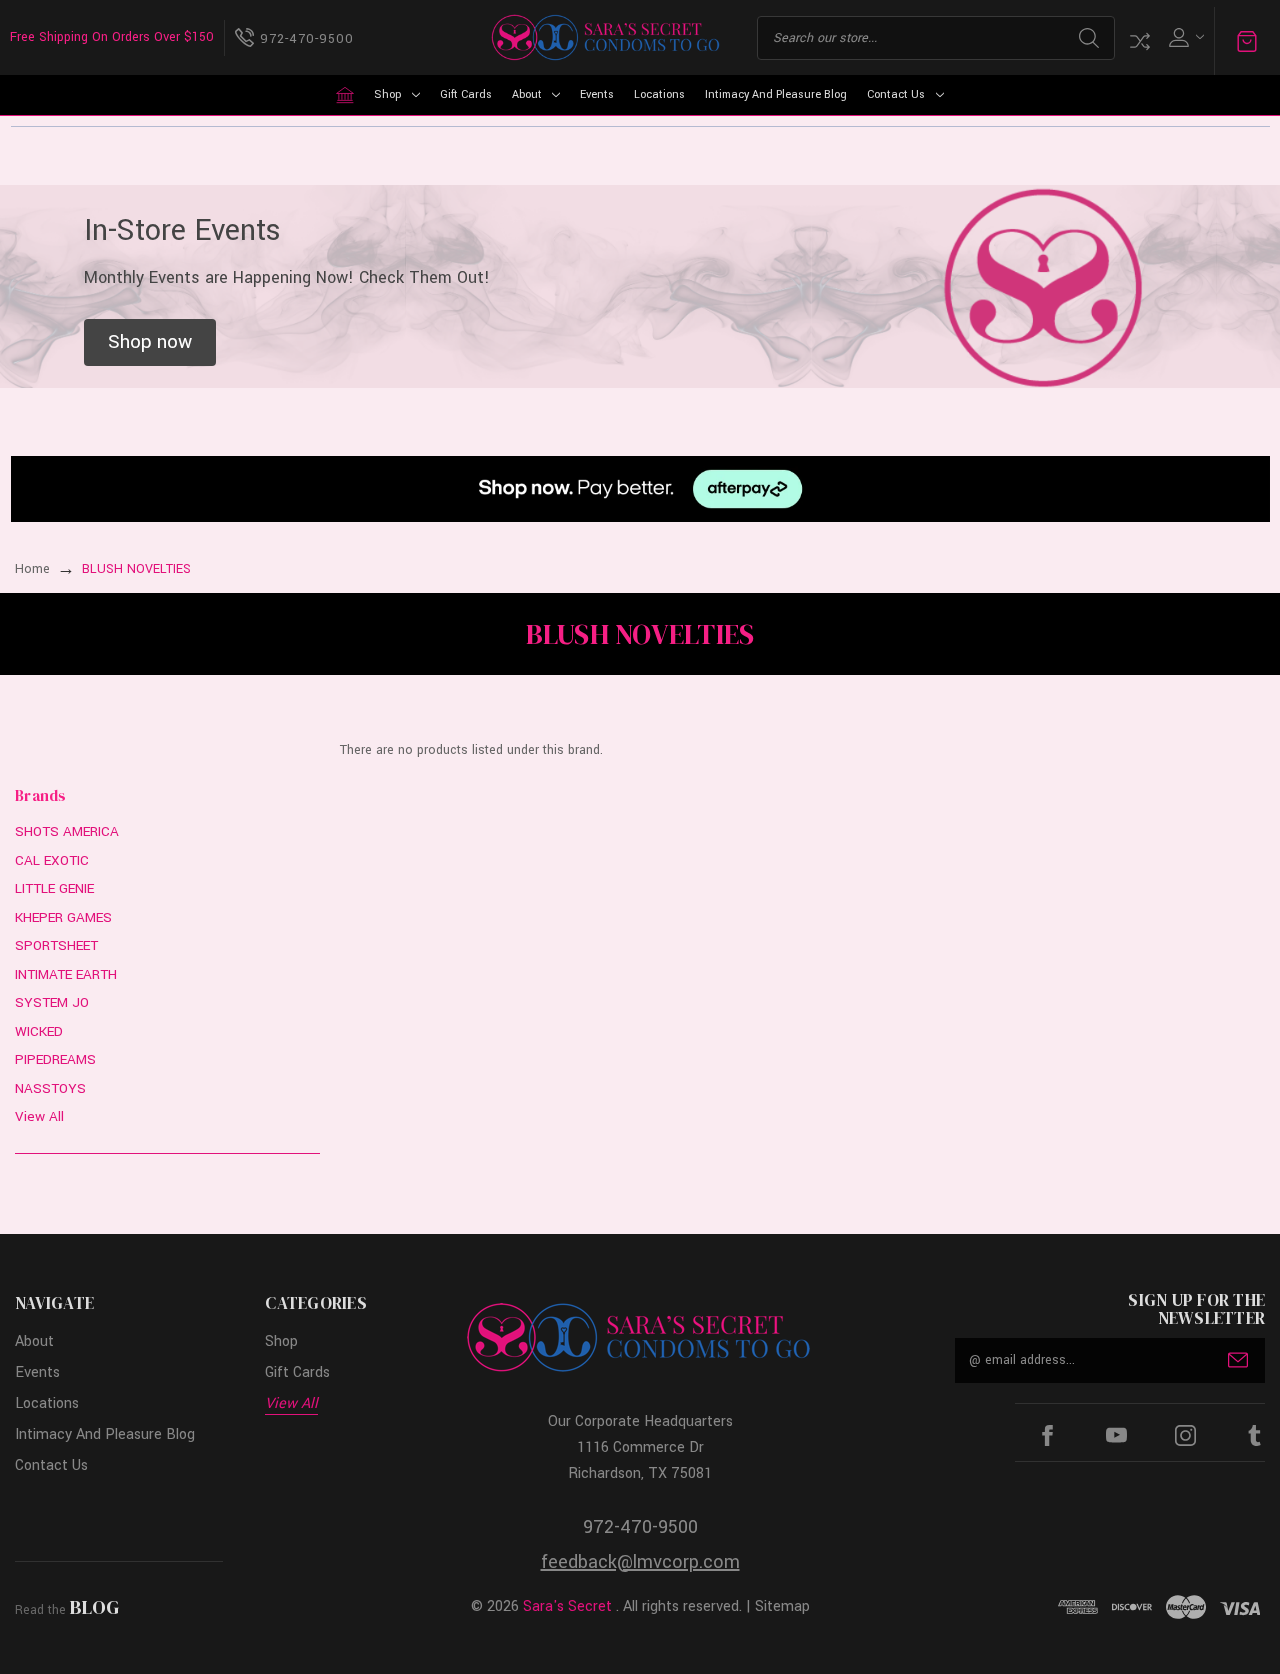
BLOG (94, 1607)
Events (597, 94)
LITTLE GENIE (54, 888)
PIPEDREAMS (55, 1059)
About (527, 94)
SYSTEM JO (52, 1002)
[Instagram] (1185, 1435)
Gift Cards (466, 94)
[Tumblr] (1254, 1435)
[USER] (1184, 37)
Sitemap (782, 1606)
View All (39, 1116)
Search (1089, 38)
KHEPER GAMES (63, 917)
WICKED (39, 1031)
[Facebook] (1047, 1435)
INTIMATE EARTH (66, 974)
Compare (1140, 41)
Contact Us (896, 94)
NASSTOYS (50, 1088)
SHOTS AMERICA (67, 831)
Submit (1238, 1360)
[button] (150, 343)
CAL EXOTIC (52, 860)
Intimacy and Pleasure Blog (776, 94)
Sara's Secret (567, 1606)
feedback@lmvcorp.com (640, 1562)
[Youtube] (1116, 1435)
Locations (659, 94)
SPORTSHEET (56, 945)
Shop (387, 94)
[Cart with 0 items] (1247, 41)
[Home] (345, 95)
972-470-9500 (640, 1527)
